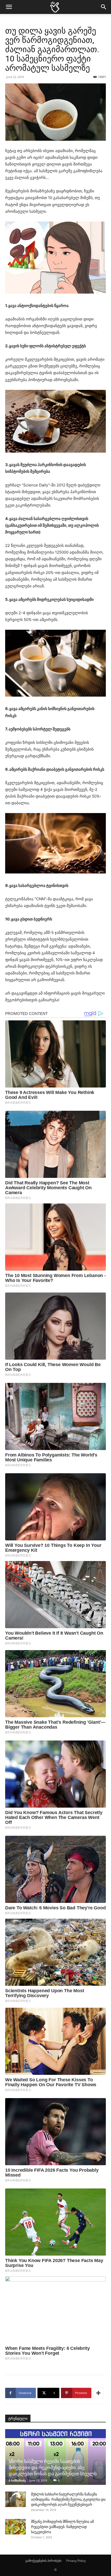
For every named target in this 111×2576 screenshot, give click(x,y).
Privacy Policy (76, 2561)
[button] (9, 7)
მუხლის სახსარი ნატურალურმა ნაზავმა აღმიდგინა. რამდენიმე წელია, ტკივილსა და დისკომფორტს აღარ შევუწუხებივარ (68, 2499)
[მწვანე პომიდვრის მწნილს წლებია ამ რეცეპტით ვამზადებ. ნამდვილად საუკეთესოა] (15, 2527)
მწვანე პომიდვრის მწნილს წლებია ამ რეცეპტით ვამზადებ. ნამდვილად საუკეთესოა (62, 2527)
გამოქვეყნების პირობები (43, 2561)
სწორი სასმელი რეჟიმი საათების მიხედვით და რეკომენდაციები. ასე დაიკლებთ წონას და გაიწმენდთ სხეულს (53, 2467)
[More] (98, 2393)
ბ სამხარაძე (17, 2480)
